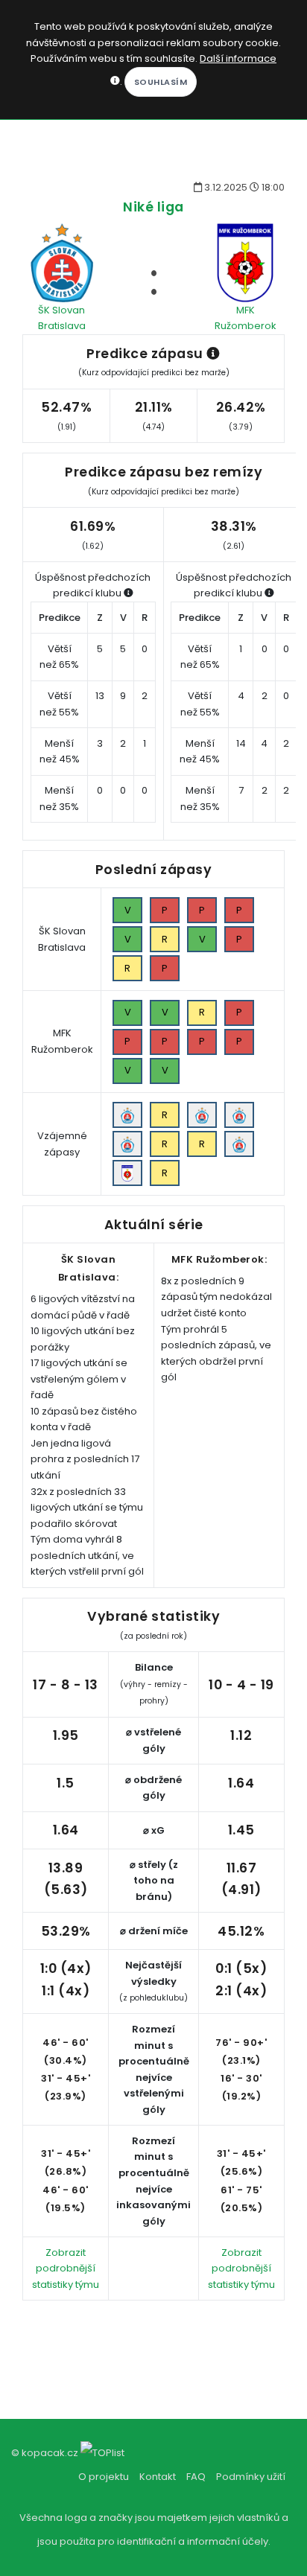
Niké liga (153, 207)
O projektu (104, 2477)
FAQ (196, 2477)
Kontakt (158, 2477)
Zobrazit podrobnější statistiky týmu (66, 2269)
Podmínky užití (251, 2477)
